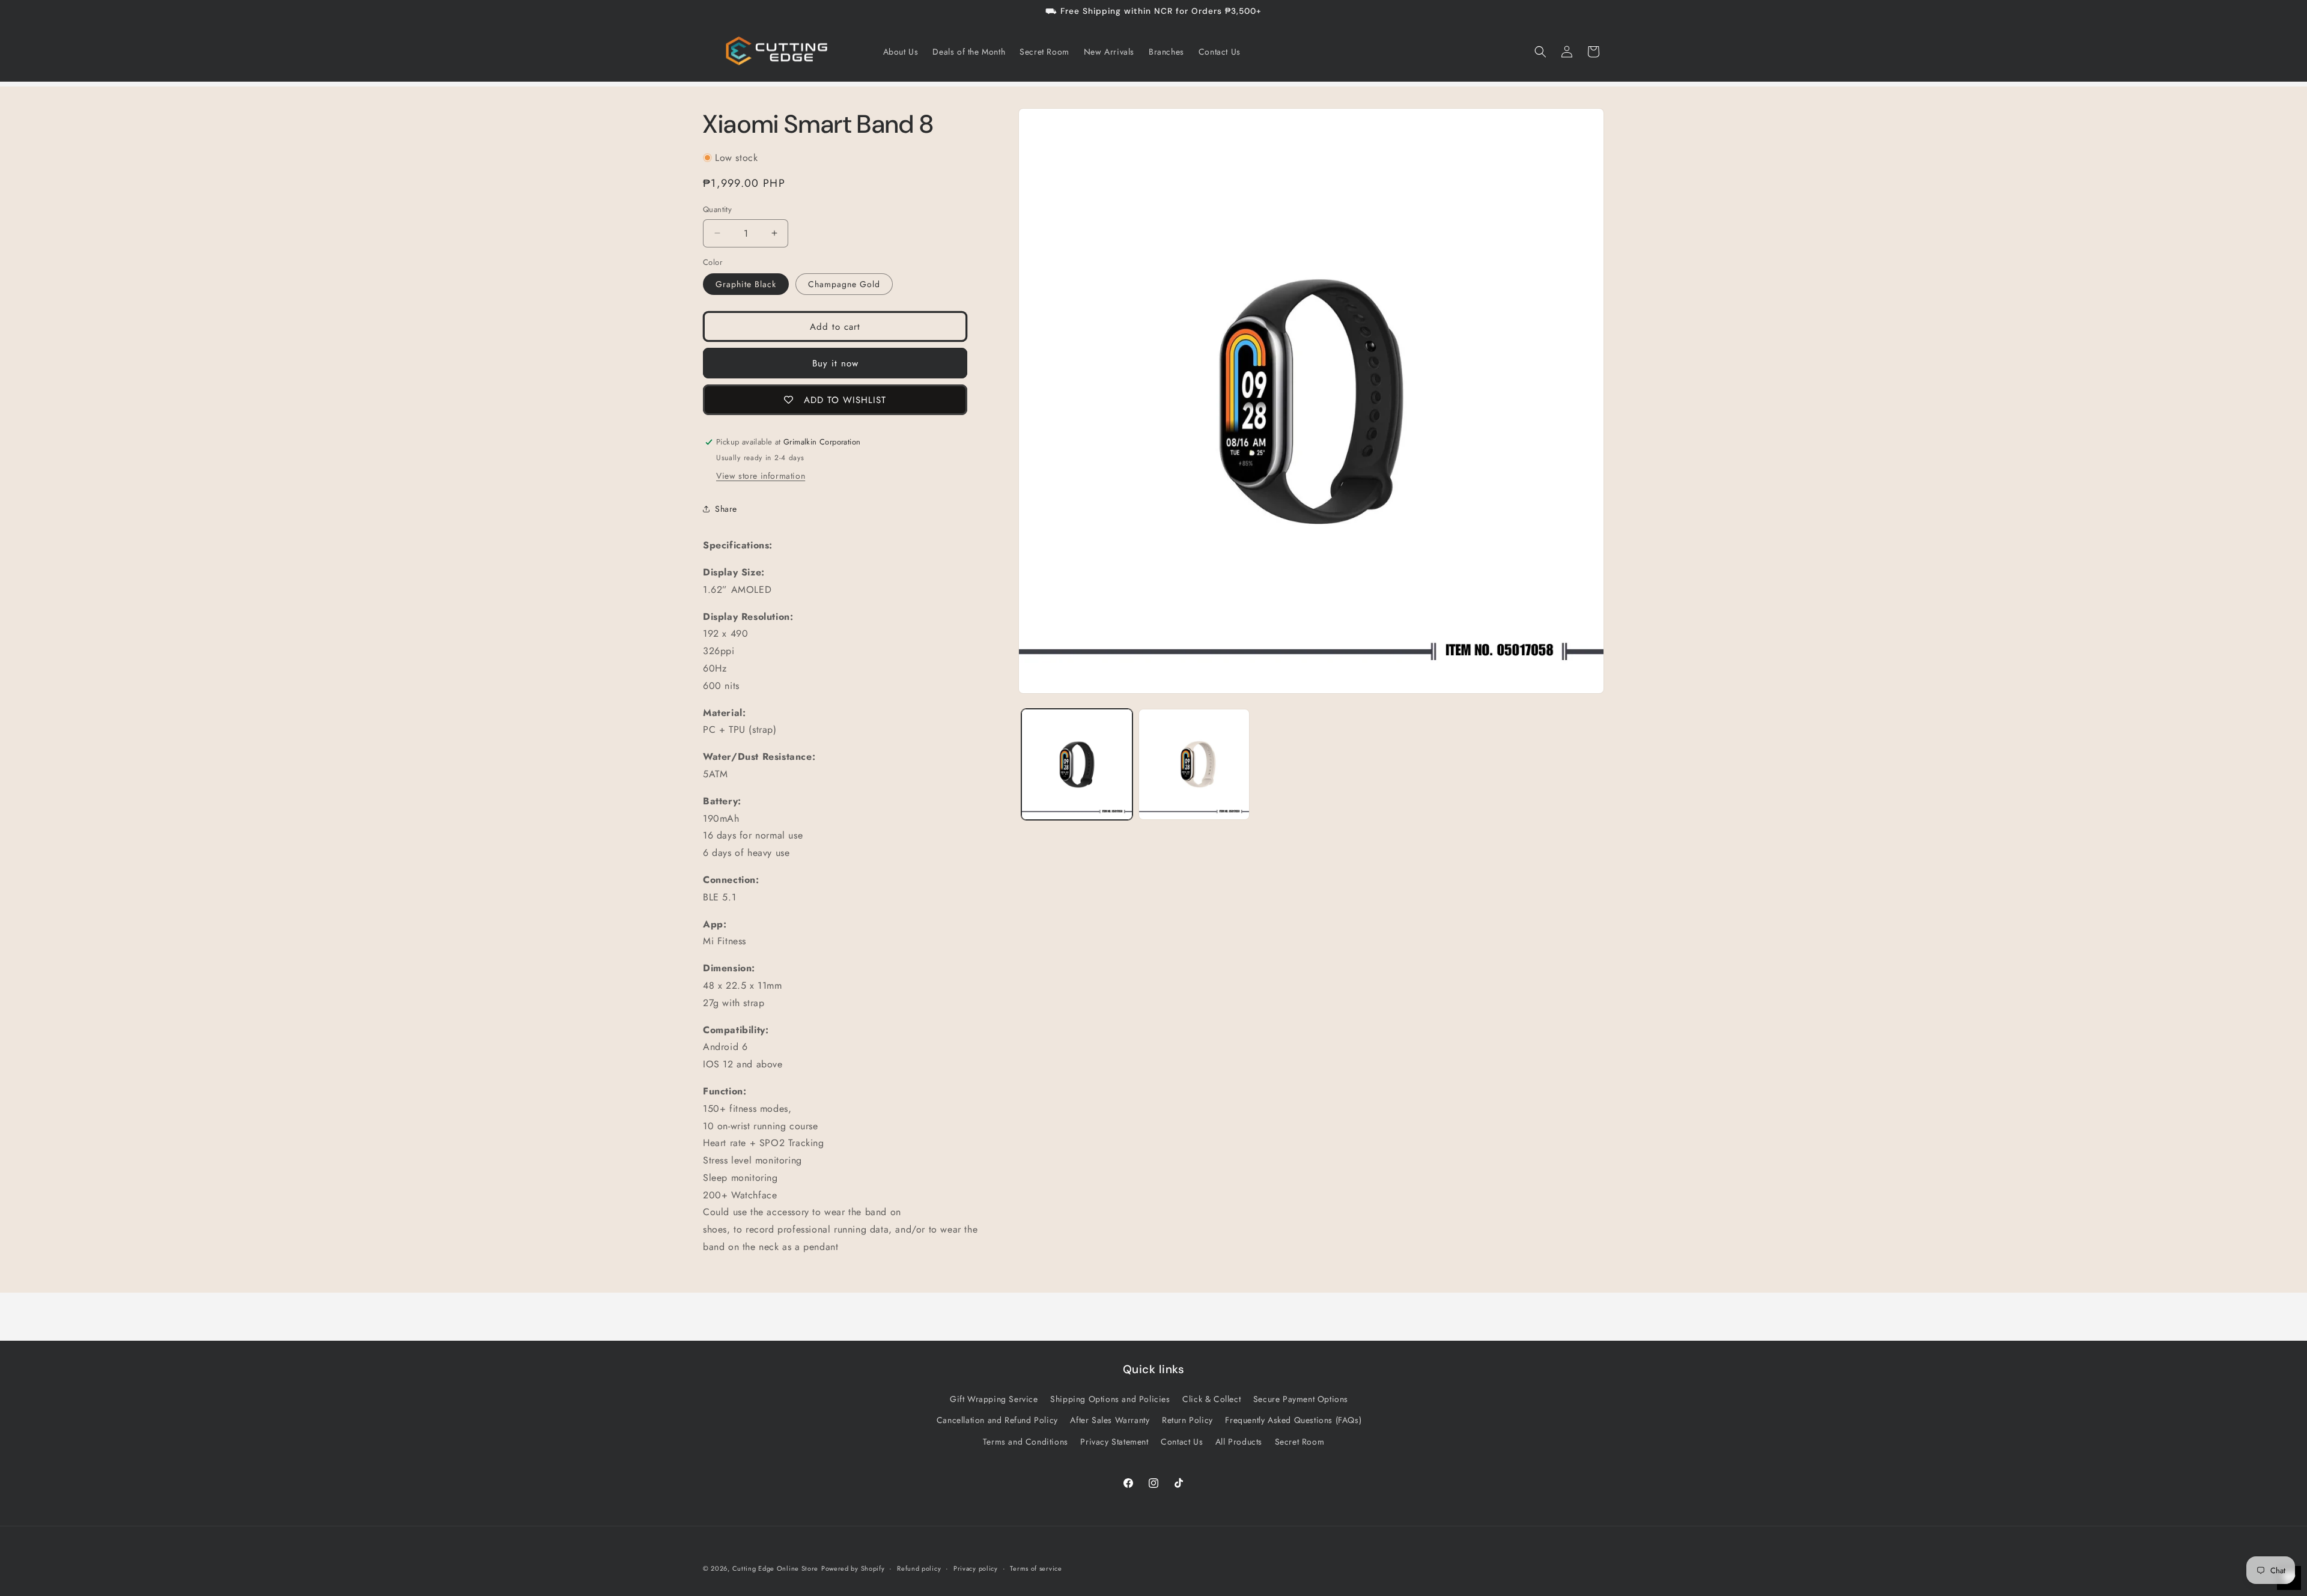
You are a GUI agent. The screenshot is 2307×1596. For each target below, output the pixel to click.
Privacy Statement (1114, 1442)
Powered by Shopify (853, 1568)
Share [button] (726, 509)
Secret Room (1300, 1442)
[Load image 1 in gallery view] (1077, 764)
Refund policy (919, 1568)
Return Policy (1187, 1420)
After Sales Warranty (1110, 1420)
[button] (1540, 52)
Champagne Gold (844, 284)
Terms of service (1036, 1568)
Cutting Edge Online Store (776, 1568)
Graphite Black (746, 284)
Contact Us (1182, 1442)
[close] (219, 1527)
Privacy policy (976, 1568)
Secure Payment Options (1301, 1399)
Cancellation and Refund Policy (997, 1420)
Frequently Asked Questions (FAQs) (1293, 1420)
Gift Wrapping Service (994, 1399)
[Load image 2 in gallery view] (1194, 764)
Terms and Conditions (1026, 1442)
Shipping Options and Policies (1110, 1399)
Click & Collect (1211, 1399)
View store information (761, 476)
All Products (1239, 1442)
